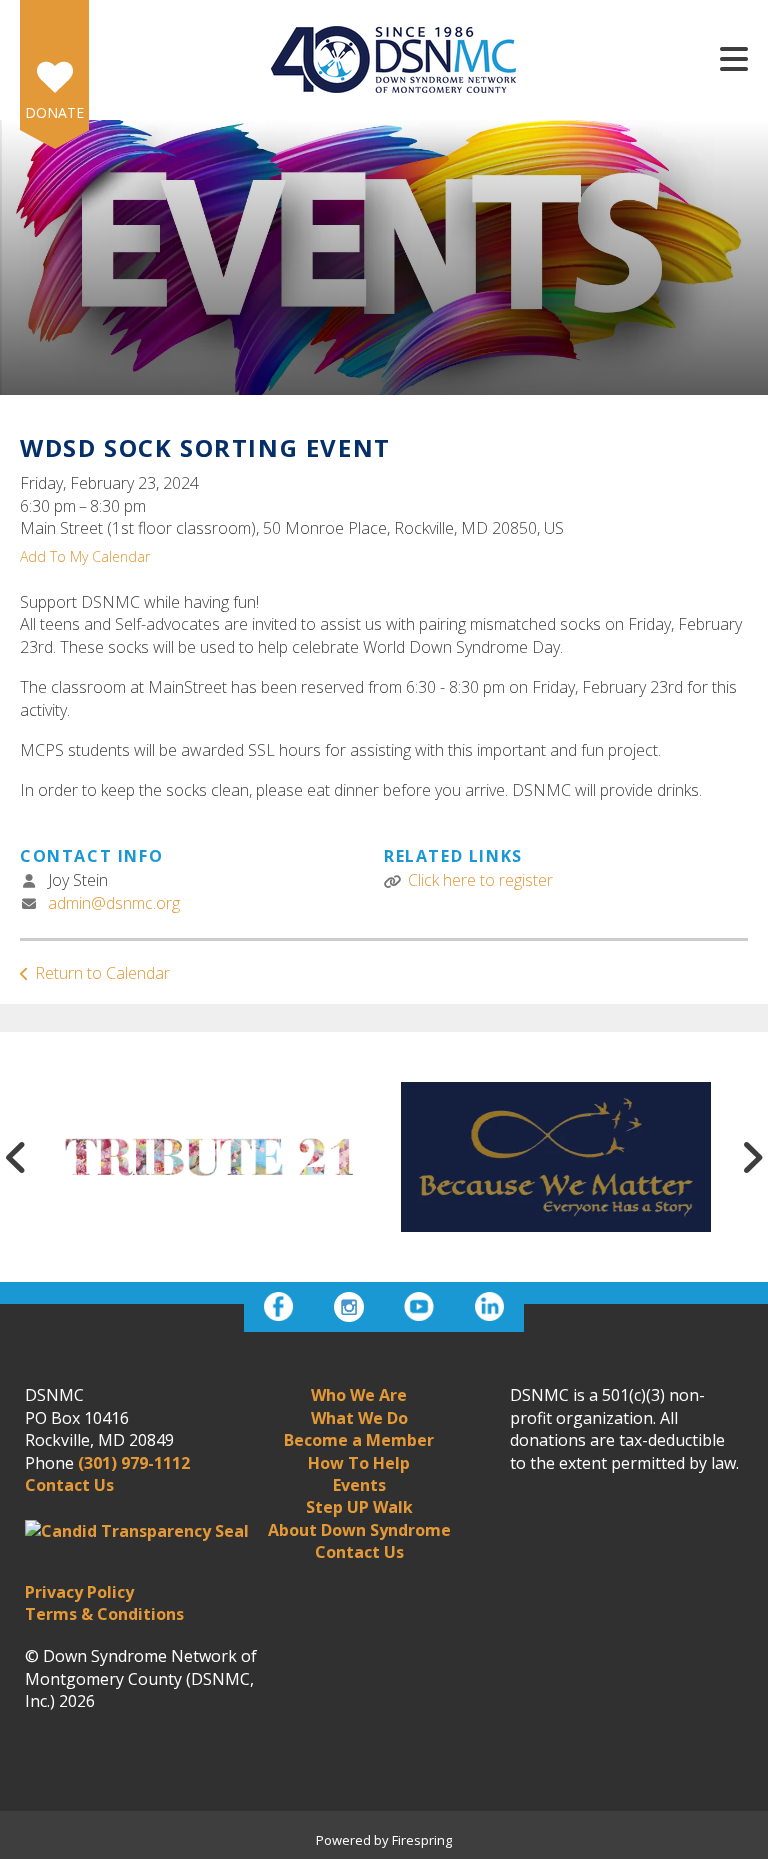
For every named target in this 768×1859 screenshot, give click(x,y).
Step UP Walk (359, 1507)
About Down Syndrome (359, 1530)
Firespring (422, 1840)
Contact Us (359, 1552)
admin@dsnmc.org (114, 903)
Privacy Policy (79, 1592)
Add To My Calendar (85, 556)
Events (359, 1485)
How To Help (359, 1463)
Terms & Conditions (104, 1614)
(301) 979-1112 (134, 1463)
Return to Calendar (102, 973)
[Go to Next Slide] (752, 1157)
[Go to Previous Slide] (16, 1157)
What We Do (359, 1418)
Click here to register (480, 880)
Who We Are (359, 1395)
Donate (54, 112)
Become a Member (359, 1440)
